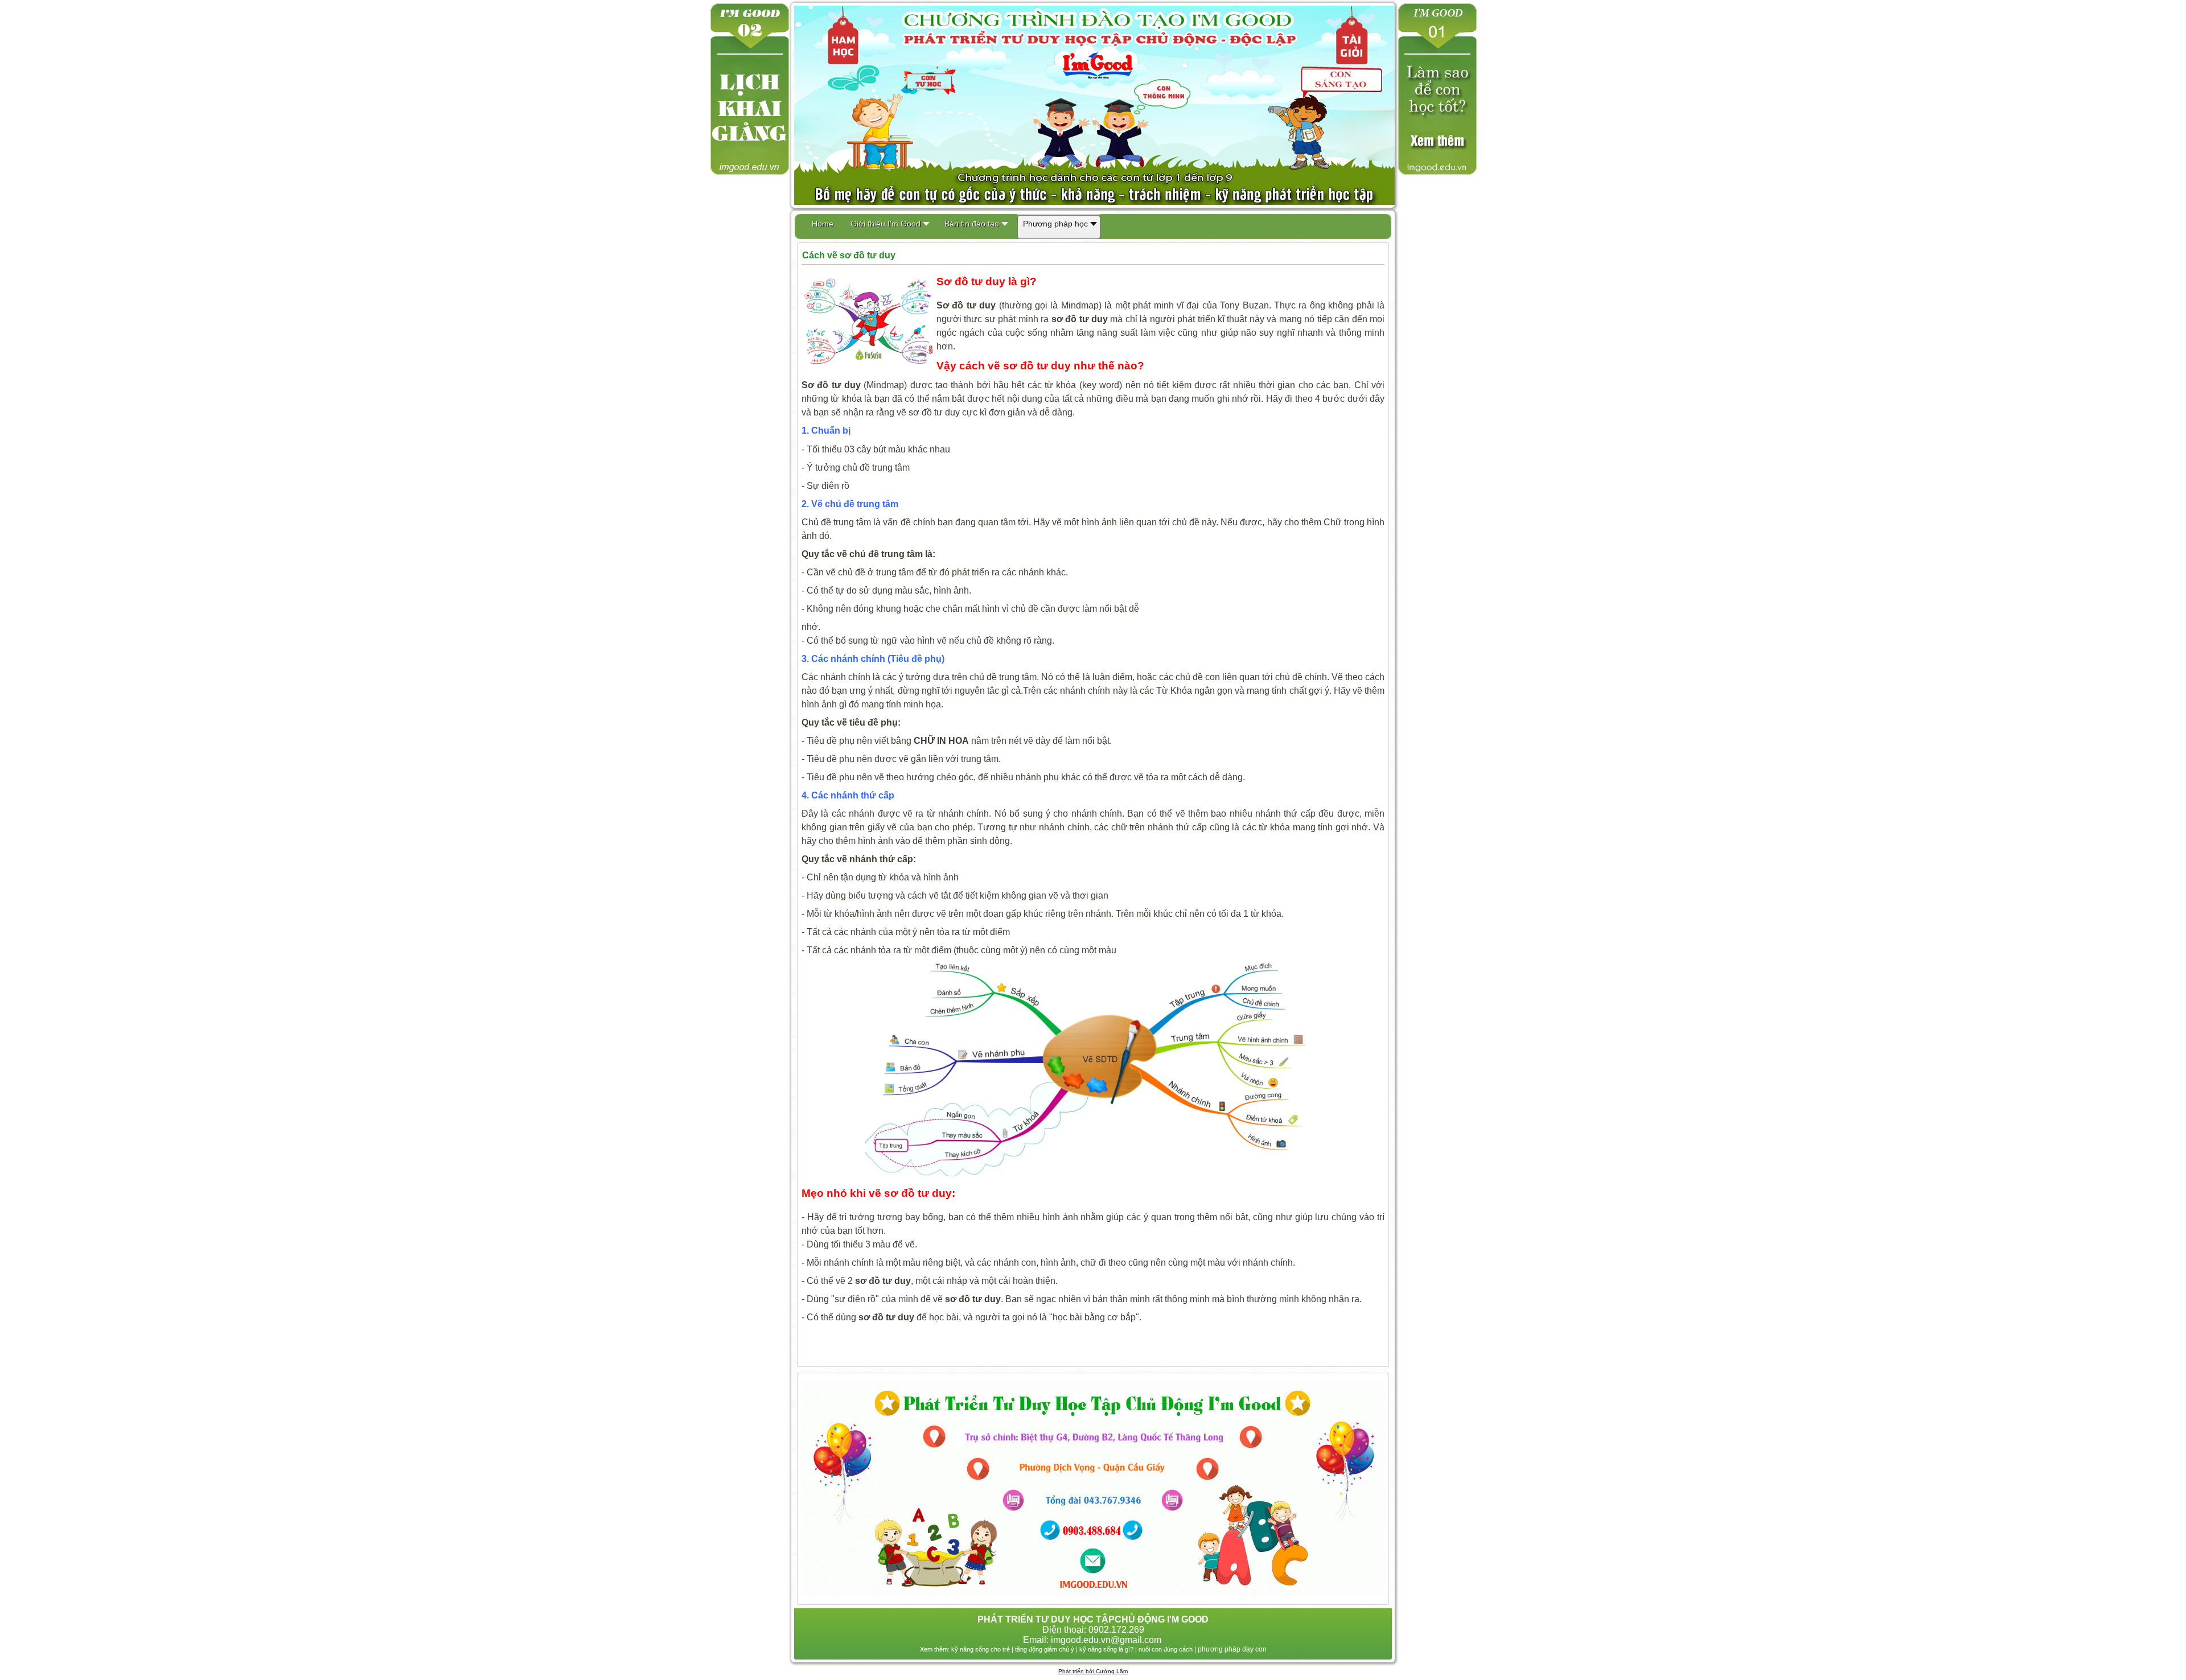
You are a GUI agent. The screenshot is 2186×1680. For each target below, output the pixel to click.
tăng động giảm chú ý (1045, 1649)
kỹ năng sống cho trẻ (981, 1649)
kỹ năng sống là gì (1105, 1649)
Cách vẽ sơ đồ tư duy (849, 255)
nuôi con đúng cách (1166, 1649)
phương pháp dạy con (1232, 1649)
